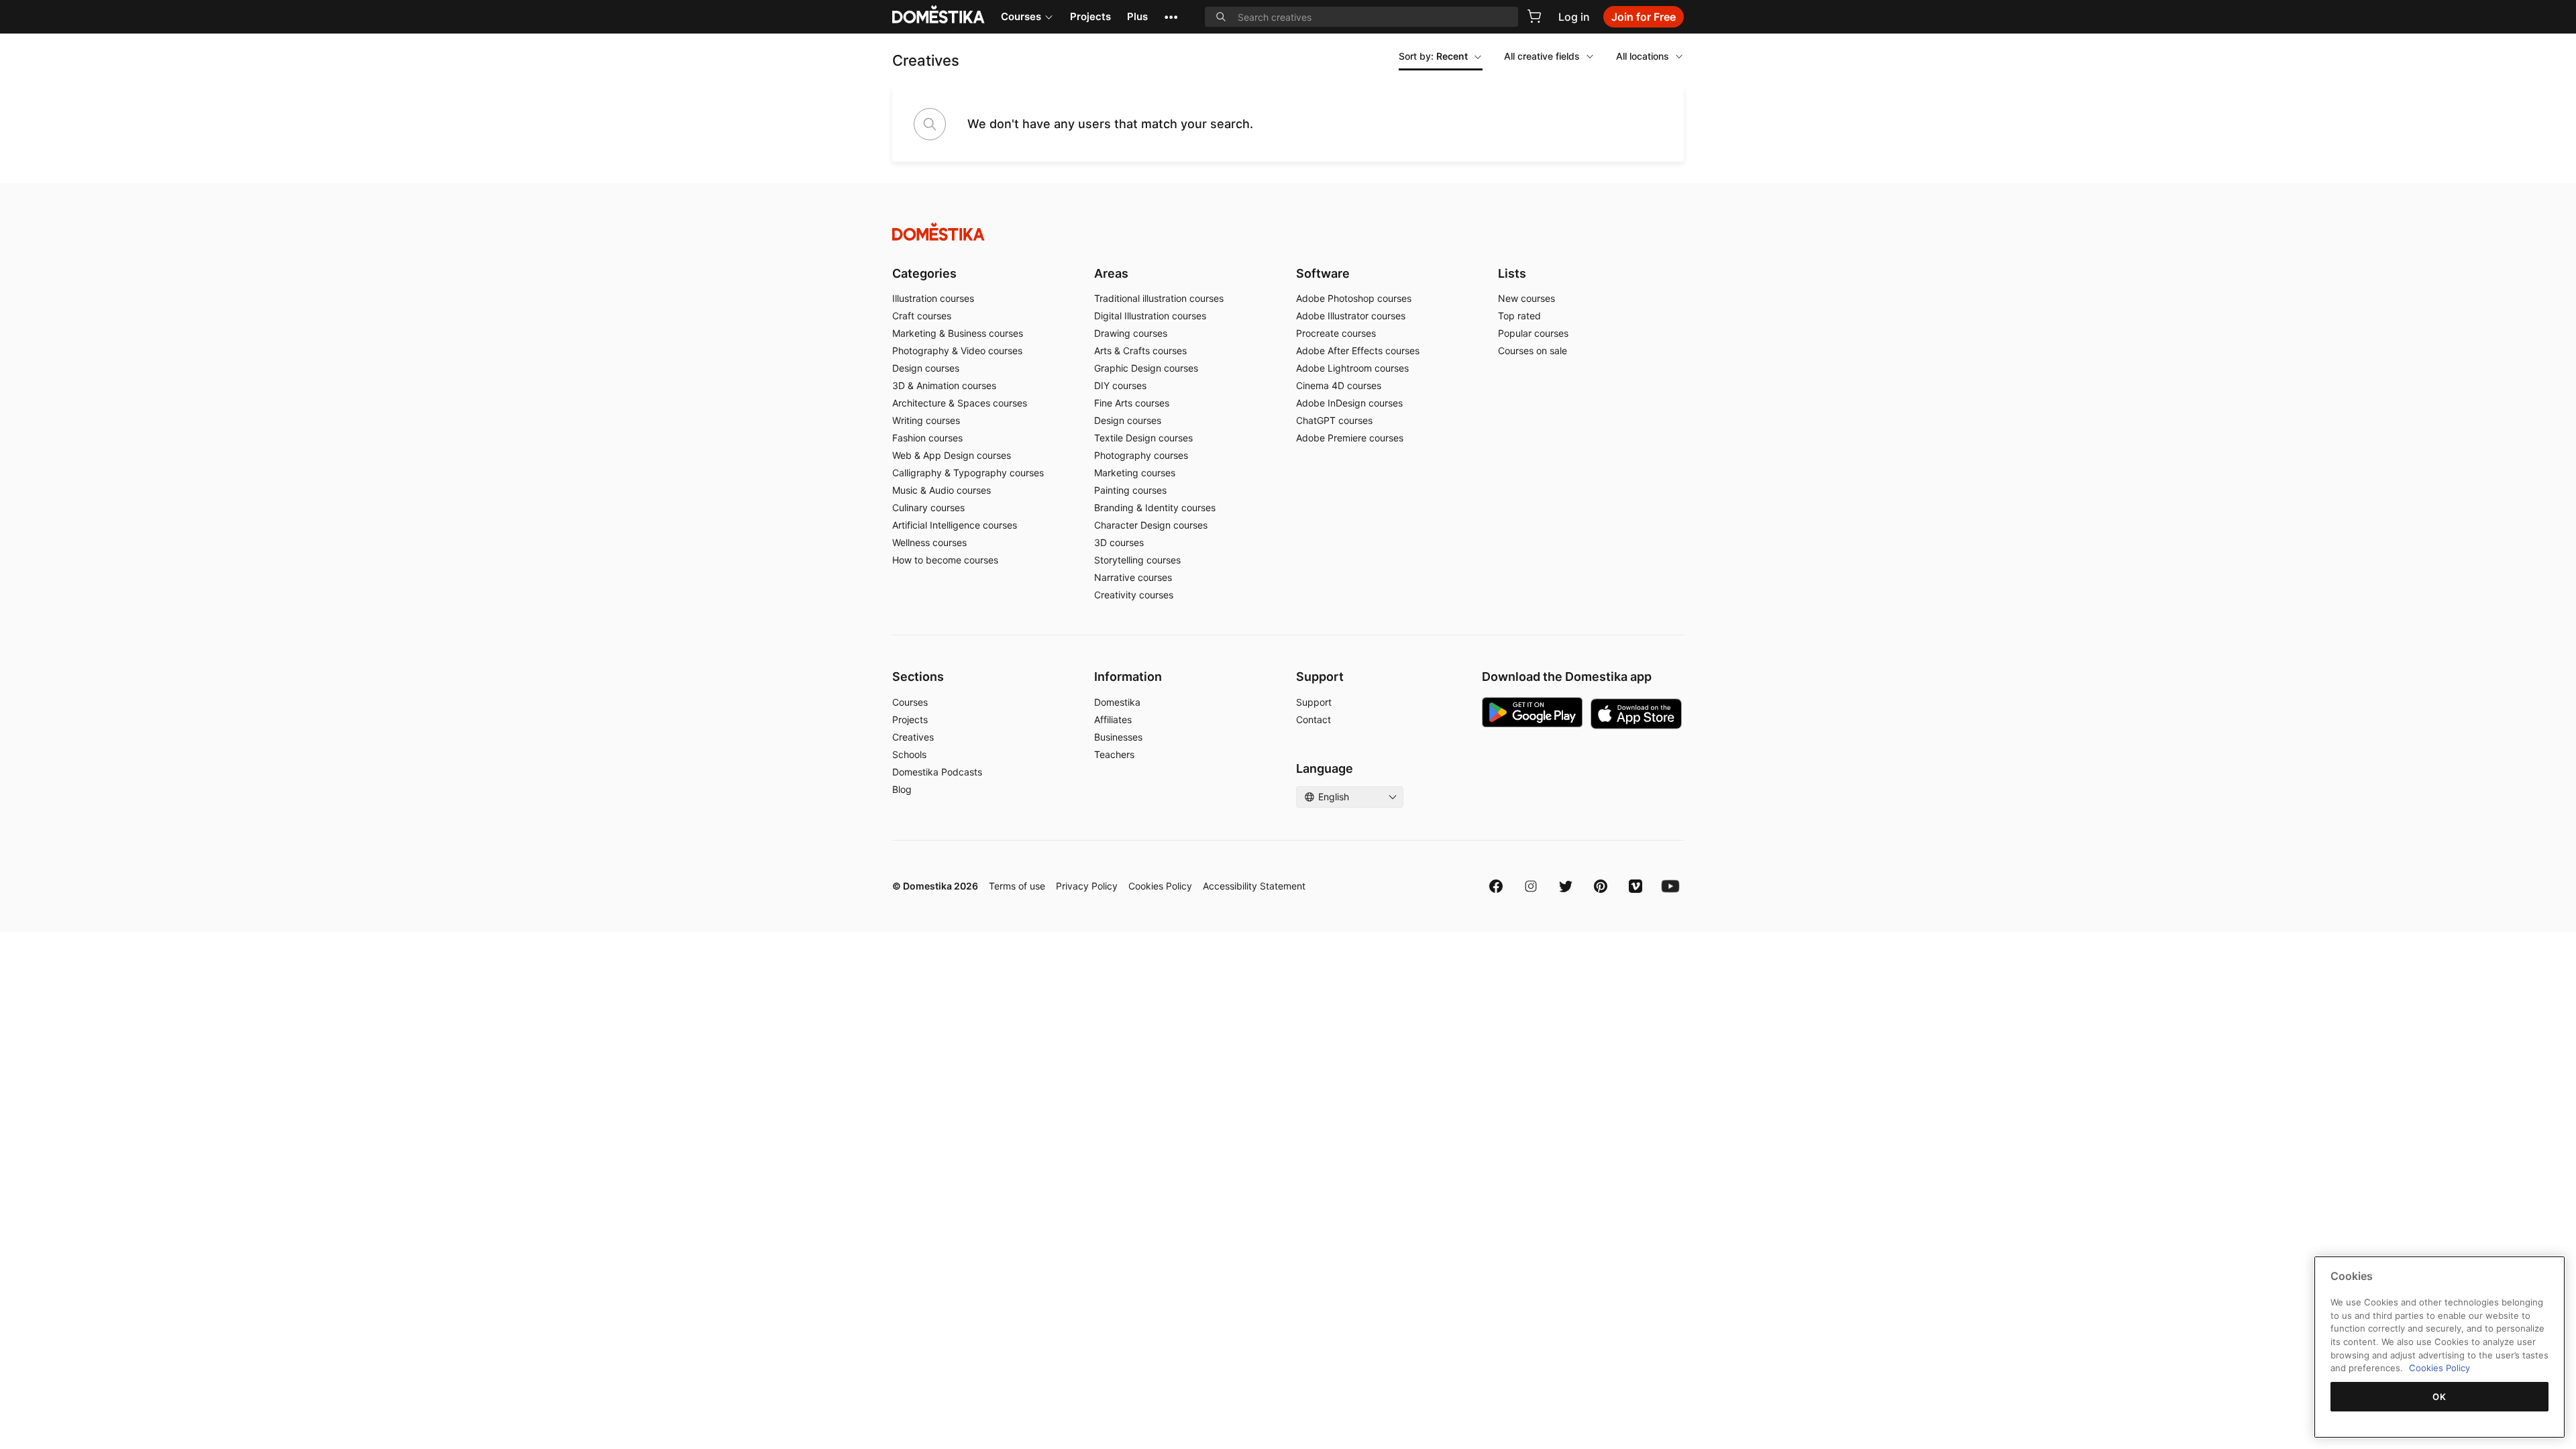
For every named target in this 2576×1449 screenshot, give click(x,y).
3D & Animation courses (944, 385)
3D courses (1119, 542)
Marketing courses (1135, 473)
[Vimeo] (1635, 886)
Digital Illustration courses (1150, 316)
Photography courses (1141, 455)
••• (1171, 16)
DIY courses (1120, 385)
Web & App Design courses (952, 455)
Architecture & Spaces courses (960, 403)
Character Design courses (1151, 525)
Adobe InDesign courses (1349, 403)
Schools (909, 754)
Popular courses (1533, 333)
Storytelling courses (1137, 560)
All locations (1643, 56)
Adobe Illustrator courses (1351, 316)
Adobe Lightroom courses (1352, 368)
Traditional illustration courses (1159, 298)
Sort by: (1433, 56)
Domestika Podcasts (937, 772)
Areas (1111, 273)
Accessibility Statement (1254, 886)
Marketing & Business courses (958, 333)
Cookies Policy (1160, 886)
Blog (902, 789)
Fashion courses (927, 438)
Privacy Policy (1087, 886)
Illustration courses (933, 298)
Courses (1021, 16)
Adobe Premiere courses (1350, 438)
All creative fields (1542, 56)
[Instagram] (1531, 886)
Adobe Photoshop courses (1354, 298)
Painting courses (1130, 490)
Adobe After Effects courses (1358, 351)
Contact (1313, 719)
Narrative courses (1133, 577)
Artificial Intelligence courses (955, 525)
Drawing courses (1131, 333)
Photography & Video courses (957, 351)
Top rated (1519, 316)
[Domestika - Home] (1288, 232)
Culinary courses (928, 507)
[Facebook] (1496, 886)
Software (1323, 273)
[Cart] (1534, 16)
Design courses (926, 368)
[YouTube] (1670, 886)
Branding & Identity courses (1155, 507)
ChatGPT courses (1334, 420)
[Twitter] (1566, 886)
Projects (1090, 16)
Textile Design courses (1143, 438)
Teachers (1114, 754)
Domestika (1117, 702)
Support (1314, 702)
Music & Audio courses (942, 490)
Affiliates (1113, 719)
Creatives (913, 737)
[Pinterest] (1601, 886)
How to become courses (945, 560)
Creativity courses (1134, 595)
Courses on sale (1533, 351)
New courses (1526, 298)
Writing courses (926, 420)
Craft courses (922, 316)
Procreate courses (1336, 333)
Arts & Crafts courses (1140, 351)
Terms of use (1017, 886)
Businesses (1118, 737)
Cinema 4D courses (1339, 385)
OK (2439, 1397)
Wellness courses (929, 542)
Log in (1574, 17)
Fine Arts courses (1132, 403)
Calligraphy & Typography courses (968, 473)
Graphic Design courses (1146, 368)
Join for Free (1644, 17)
